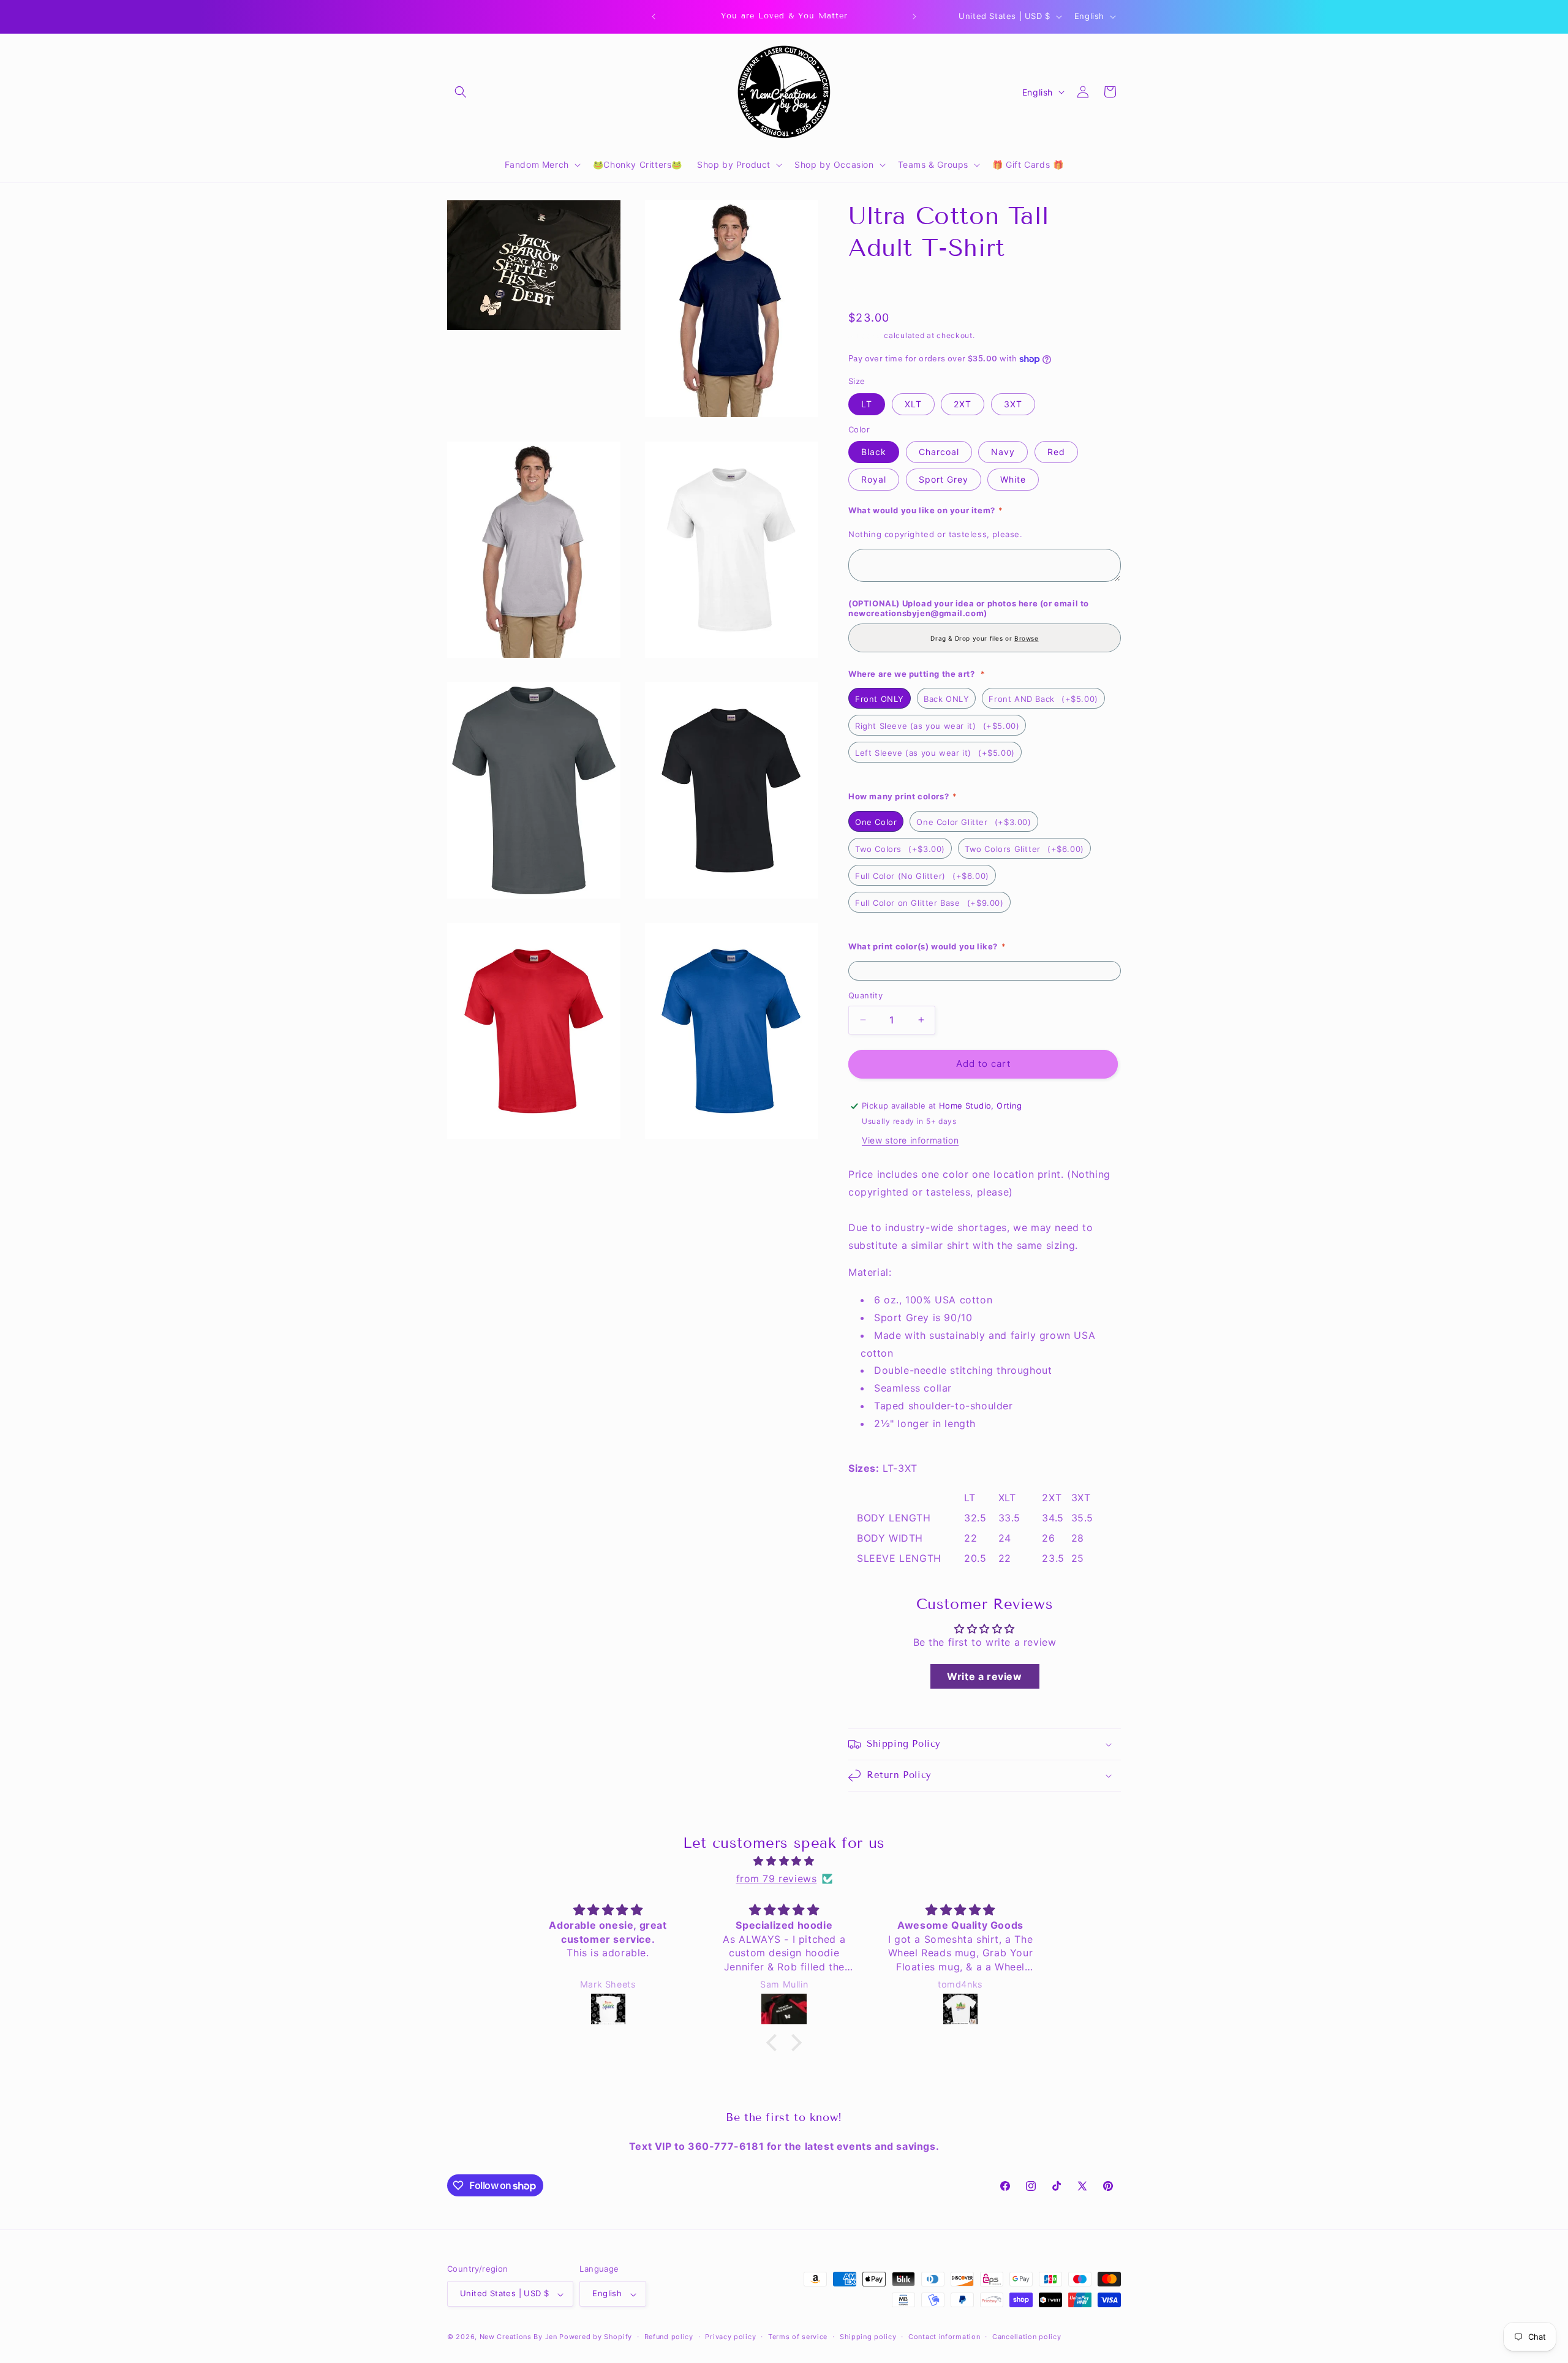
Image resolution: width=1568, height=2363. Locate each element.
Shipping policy (868, 2337)
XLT (913, 404)
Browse (1027, 638)
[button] (461, 92)
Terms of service (798, 2337)
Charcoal (939, 452)
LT (867, 404)
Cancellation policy (1027, 2337)
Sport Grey (944, 479)
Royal (874, 479)
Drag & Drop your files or (984, 638)
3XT (1013, 404)
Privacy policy (730, 2337)
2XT (963, 404)
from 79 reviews (777, 1879)
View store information (910, 1140)
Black (874, 452)
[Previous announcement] (654, 17)
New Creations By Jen (518, 2337)
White (1013, 479)
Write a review (984, 1676)
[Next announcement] (914, 17)
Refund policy (669, 2337)
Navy (1003, 452)
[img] (784, 1861)
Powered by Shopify (596, 2337)
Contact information (944, 2337)
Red (1056, 452)
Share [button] (873, 287)
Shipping (865, 335)
